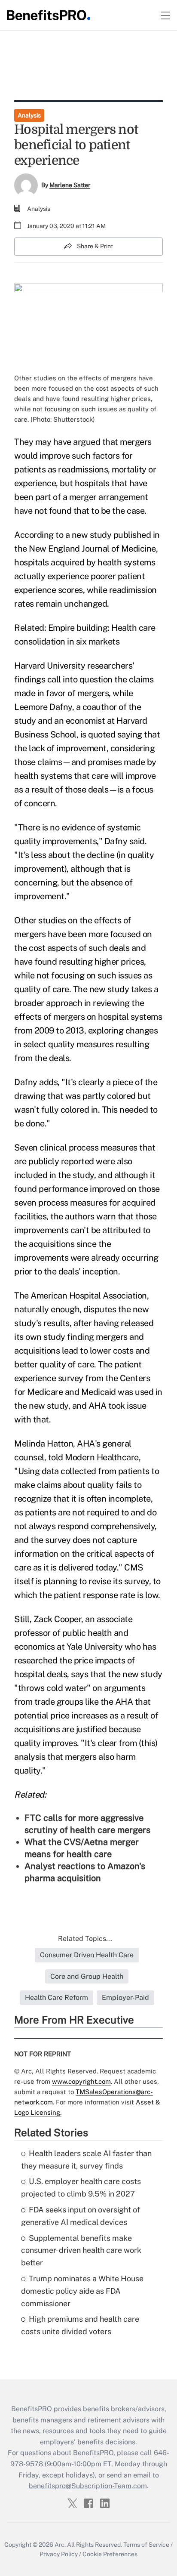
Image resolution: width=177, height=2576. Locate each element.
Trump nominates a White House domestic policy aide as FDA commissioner (82, 2291)
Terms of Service (146, 2545)
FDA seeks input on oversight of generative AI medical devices (81, 2216)
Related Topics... (85, 1939)
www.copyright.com (81, 2081)
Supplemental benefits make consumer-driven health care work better (81, 2251)
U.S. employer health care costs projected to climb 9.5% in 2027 (81, 2187)
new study (92, 535)
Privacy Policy (59, 2554)
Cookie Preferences (110, 2554)
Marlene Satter (70, 185)
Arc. (60, 2545)
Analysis (29, 115)
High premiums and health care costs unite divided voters (80, 2325)
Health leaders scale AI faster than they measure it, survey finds (86, 2160)
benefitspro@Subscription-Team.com (88, 2486)
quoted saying (115, 734)
